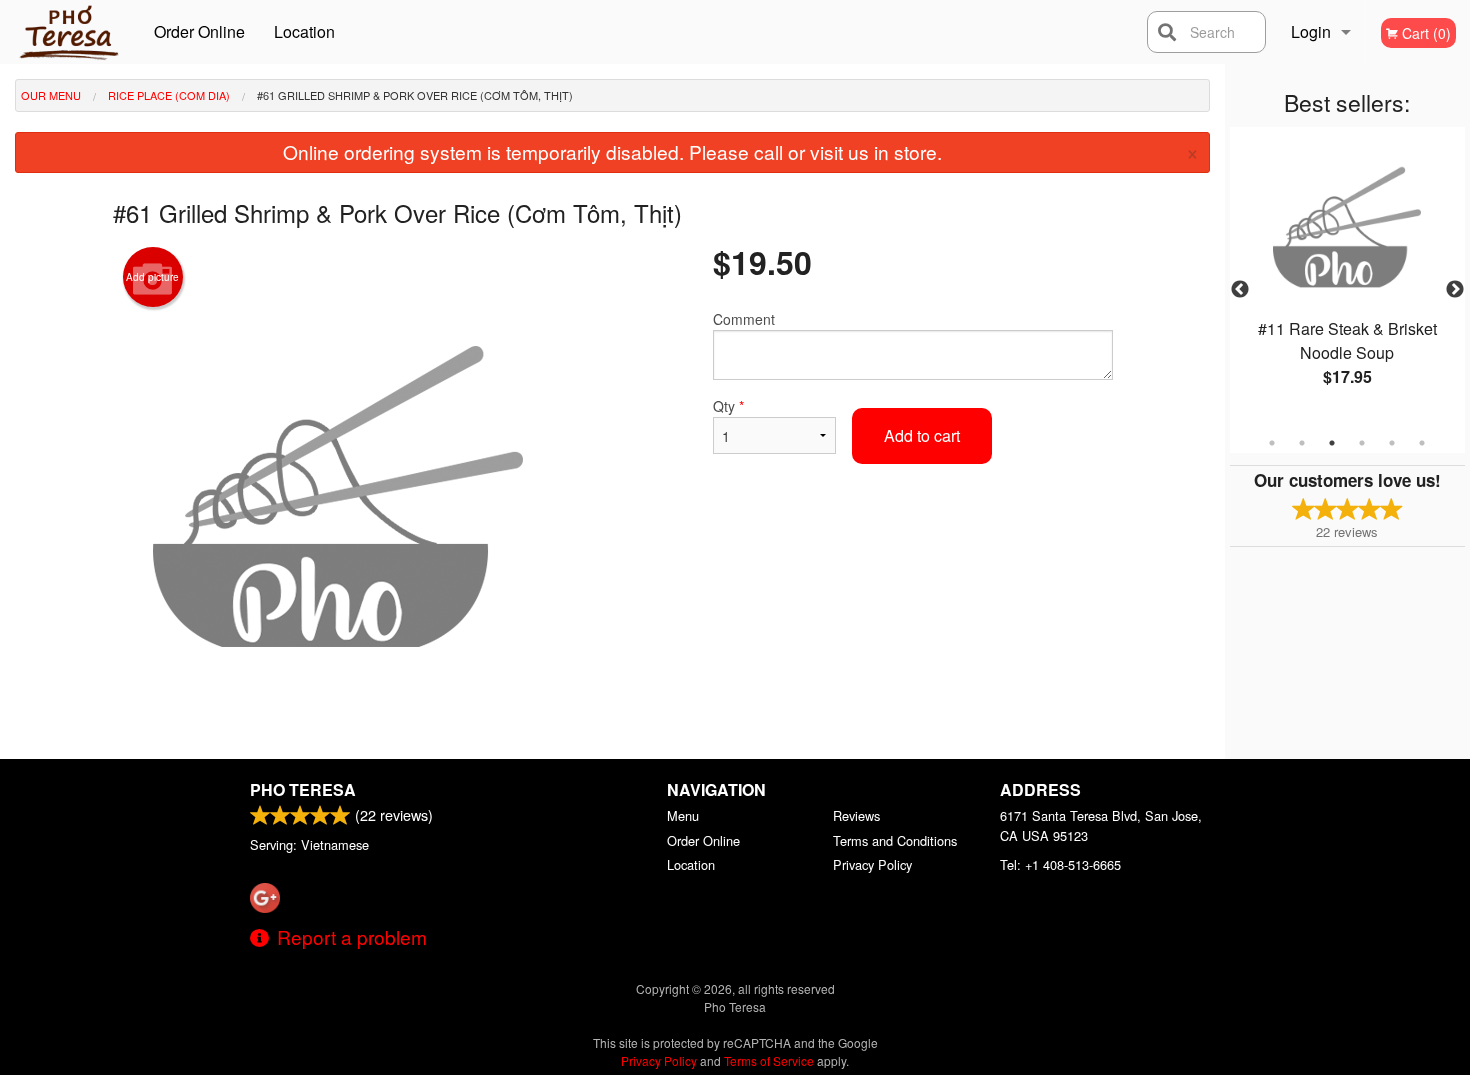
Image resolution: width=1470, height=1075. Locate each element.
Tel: (1060, 864)
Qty (728, 406)
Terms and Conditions (895, 840)
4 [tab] (1362, 443)
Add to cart (922, 435)
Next (1455, 290)
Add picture (152, 277)
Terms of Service (769, 1060)
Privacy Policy (872, 864)
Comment (744, 319)
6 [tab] (1422, 443)
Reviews (856, 815)
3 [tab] (1332, 443)
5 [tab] (1392, 443)
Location (304, 31)
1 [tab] (1272, 443)
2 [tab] (1302, 443)
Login (1311, 31)
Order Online (199, 31)
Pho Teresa (303, 789)
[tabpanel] (1347, 278)
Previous (1240, 290)
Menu (683, 815)
